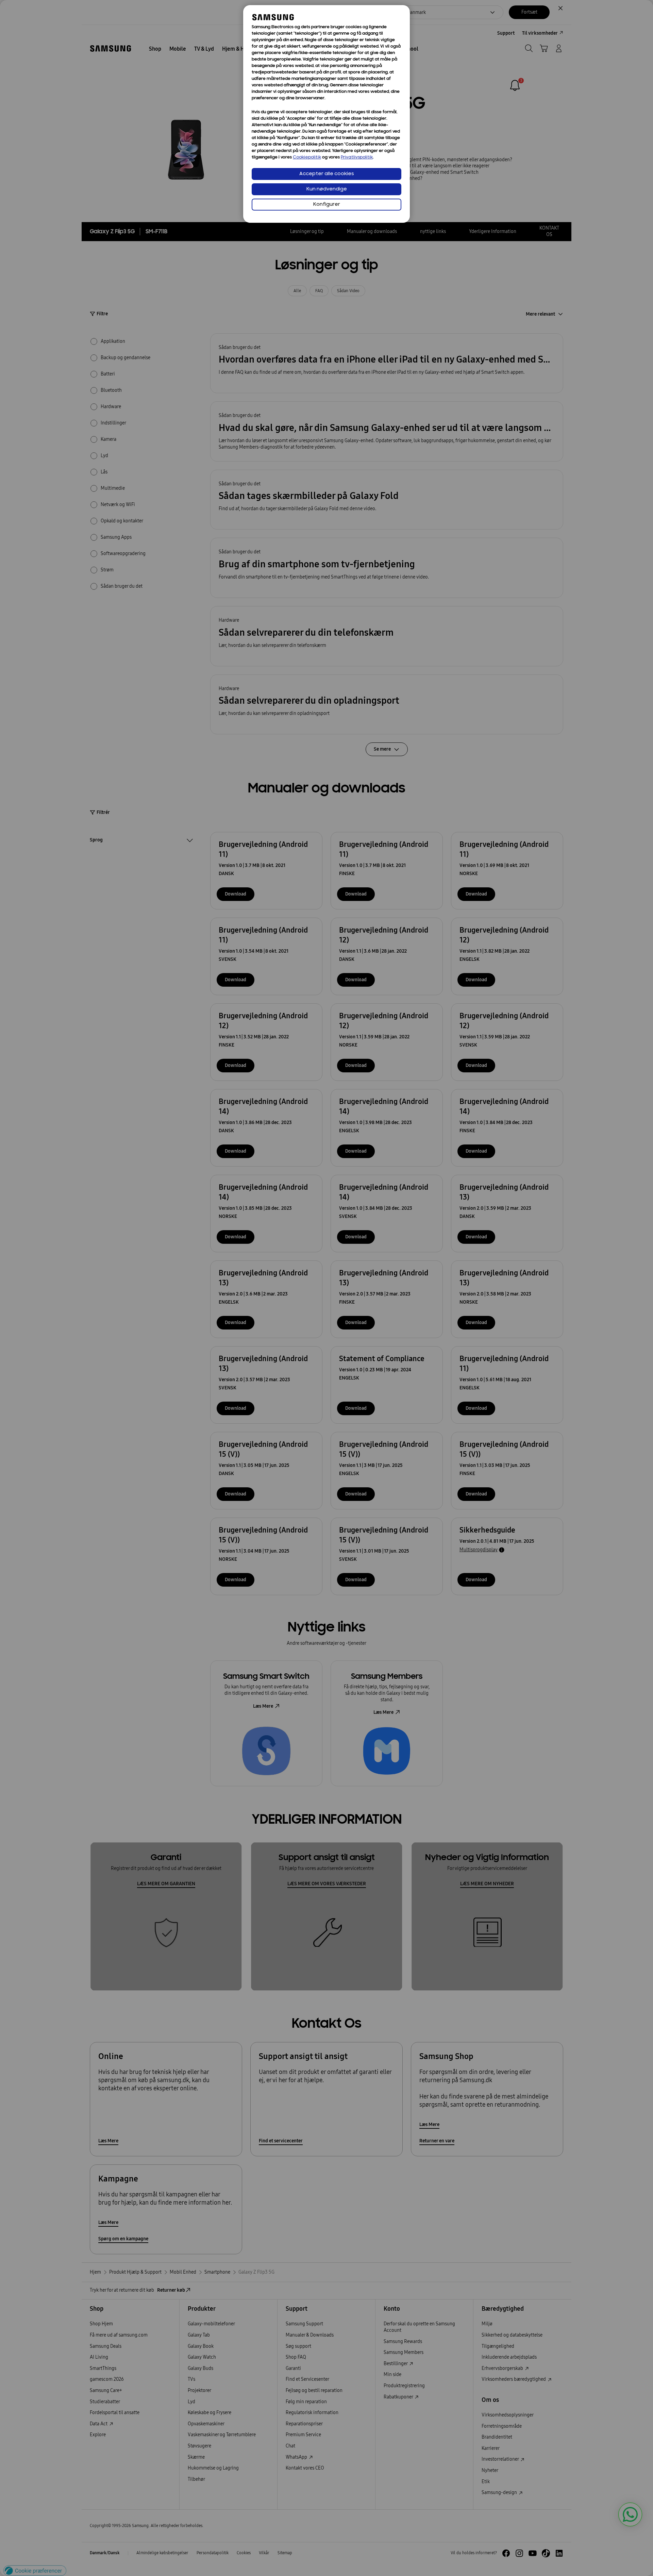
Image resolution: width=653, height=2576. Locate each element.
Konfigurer (327, 205)
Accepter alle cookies (327, 174)
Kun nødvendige (327, 189)
